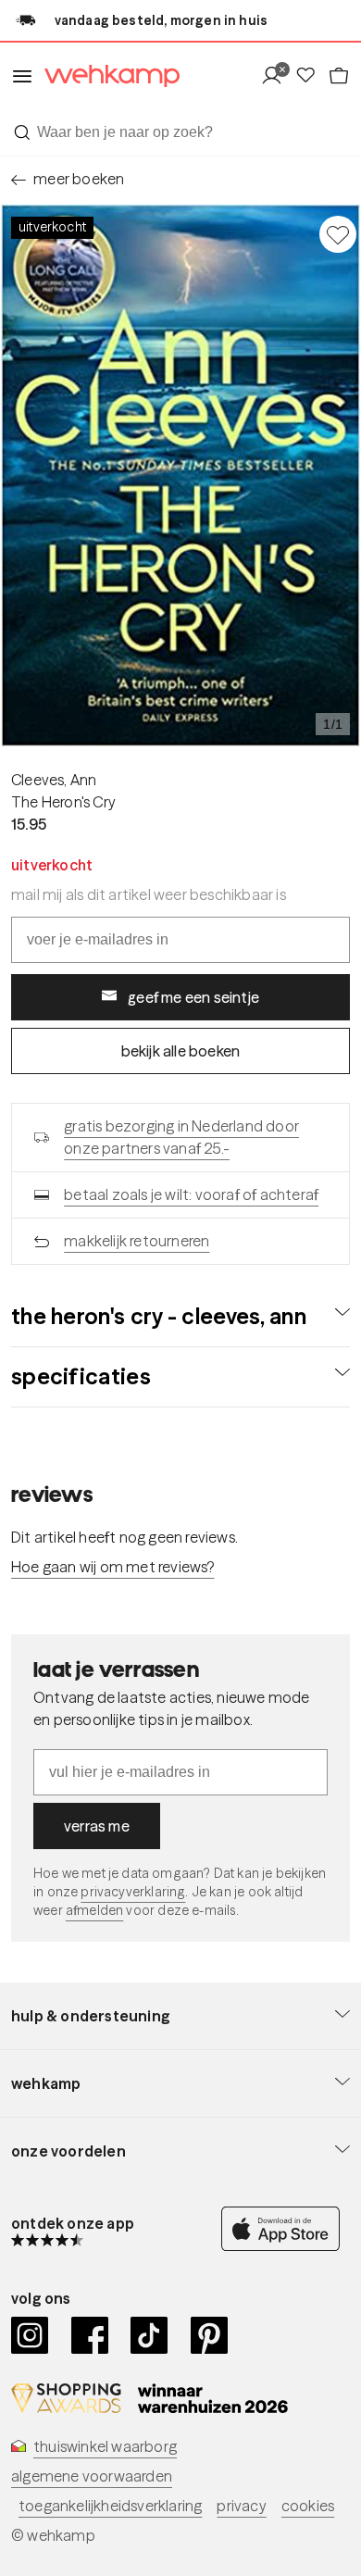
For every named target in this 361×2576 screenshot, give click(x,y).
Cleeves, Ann (54, 780)
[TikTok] (149, 2335)
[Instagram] (30, 2335)
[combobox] (180, 132)
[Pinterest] (210, 2335)
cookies (308, 2506)
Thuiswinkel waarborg (105, 2446)
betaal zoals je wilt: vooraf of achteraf (191, 1194)
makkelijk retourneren (137, 1241)
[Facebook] (90, 2335)
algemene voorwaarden (92, 2476)
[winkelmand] (339, 76)
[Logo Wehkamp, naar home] (106, 76)
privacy (241, 2506)
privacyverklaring (133, 1892)
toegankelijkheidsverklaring (110, 2506)
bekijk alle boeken (181, 1051)
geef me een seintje (193, 997)
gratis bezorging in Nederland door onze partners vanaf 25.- (181, 1137)
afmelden (94, 1910)
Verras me (97, 1826)
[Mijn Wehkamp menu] (277, 76)
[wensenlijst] (311, 76)
